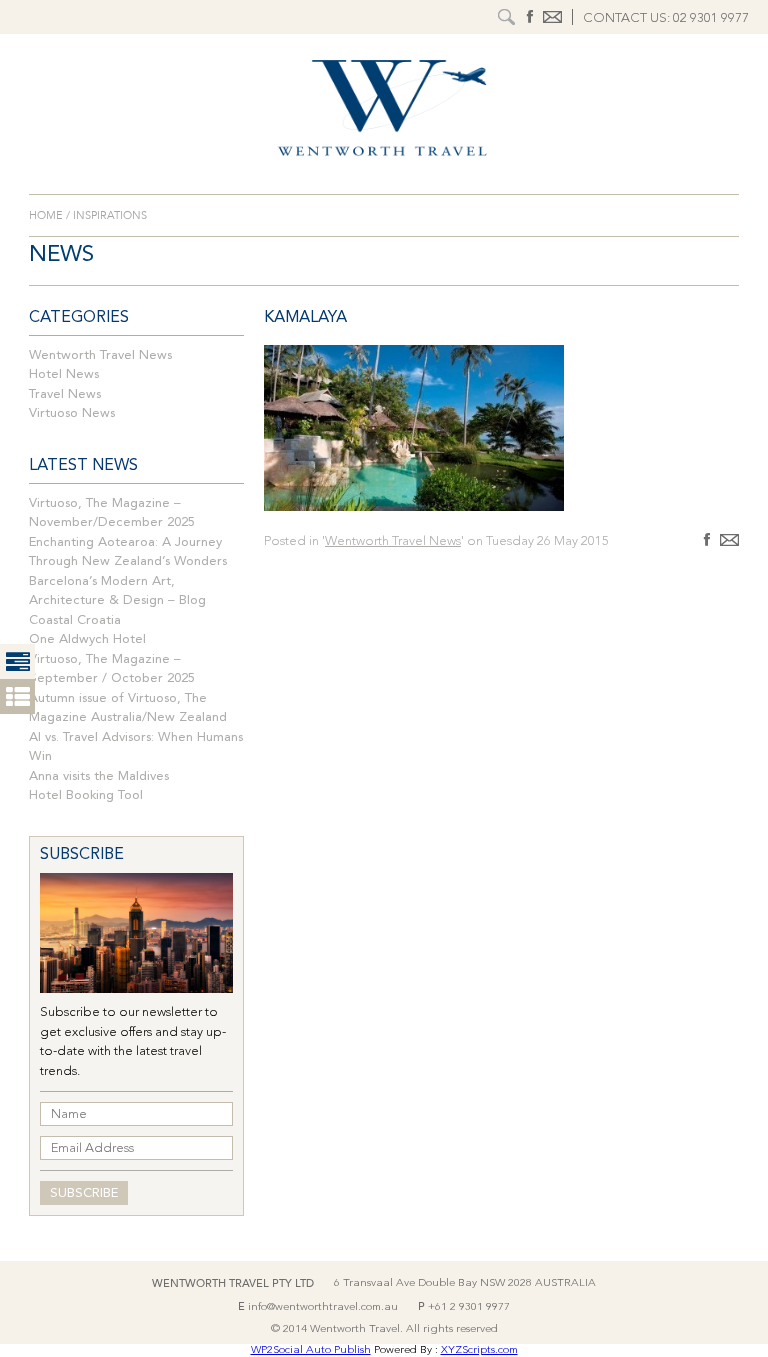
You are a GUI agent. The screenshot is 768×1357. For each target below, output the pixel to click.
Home (47, 215)
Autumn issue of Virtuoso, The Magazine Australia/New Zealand (128, 708)
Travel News (65, 394)
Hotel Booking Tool (86, 795)
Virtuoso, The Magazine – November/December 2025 (112, 513)
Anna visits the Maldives (99, 776)
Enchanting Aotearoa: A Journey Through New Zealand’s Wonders (128, 552)
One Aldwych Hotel (87, 639)
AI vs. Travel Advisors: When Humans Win (136, 747)
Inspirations (108, 215)
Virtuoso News (72, 413)
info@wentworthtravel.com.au (323, 1307)
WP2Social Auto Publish (311, 1350)
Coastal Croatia (75, 620)
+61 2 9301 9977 (469, 1307)
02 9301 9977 (711, 18)
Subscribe (84, 1193)
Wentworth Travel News (100, 355)
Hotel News (64, 374)
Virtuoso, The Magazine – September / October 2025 (112, 669)
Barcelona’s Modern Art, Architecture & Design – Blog (117, 591)
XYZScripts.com (479, 1350)
